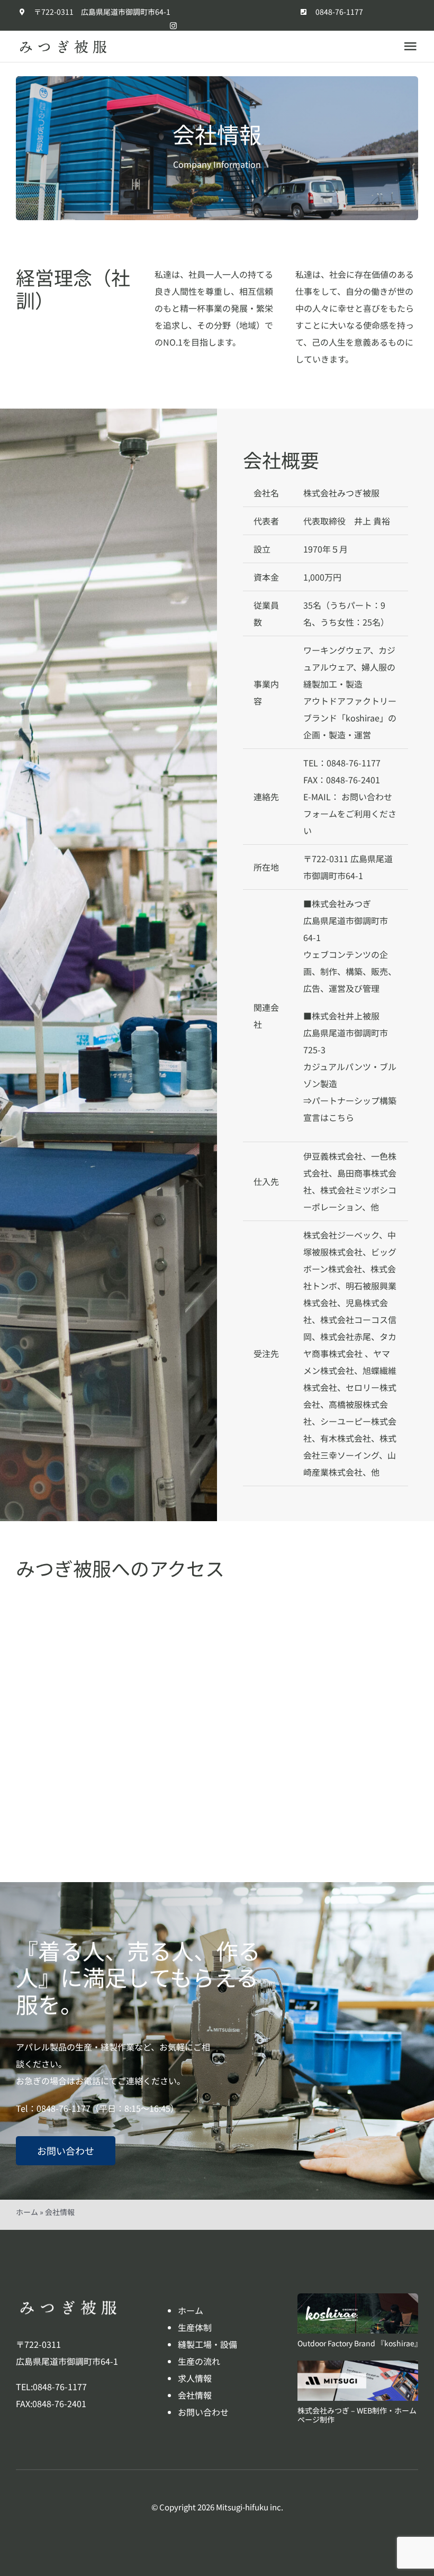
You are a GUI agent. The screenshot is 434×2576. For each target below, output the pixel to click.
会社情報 (195, 2395)
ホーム (27, 2212)
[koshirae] (358, 2298)
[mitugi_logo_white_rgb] (69, 2303)
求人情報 (195, 2378)
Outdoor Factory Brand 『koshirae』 (360, 2343)
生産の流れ (199, 2361)
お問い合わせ (203, 2412)
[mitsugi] (358, 2365)
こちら (341, 1117)
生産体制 (195, 2327)
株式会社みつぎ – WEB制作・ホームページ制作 (357, 2415)
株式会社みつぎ (341, 903)
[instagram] (173, 26)
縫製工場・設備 (207, 2344)
